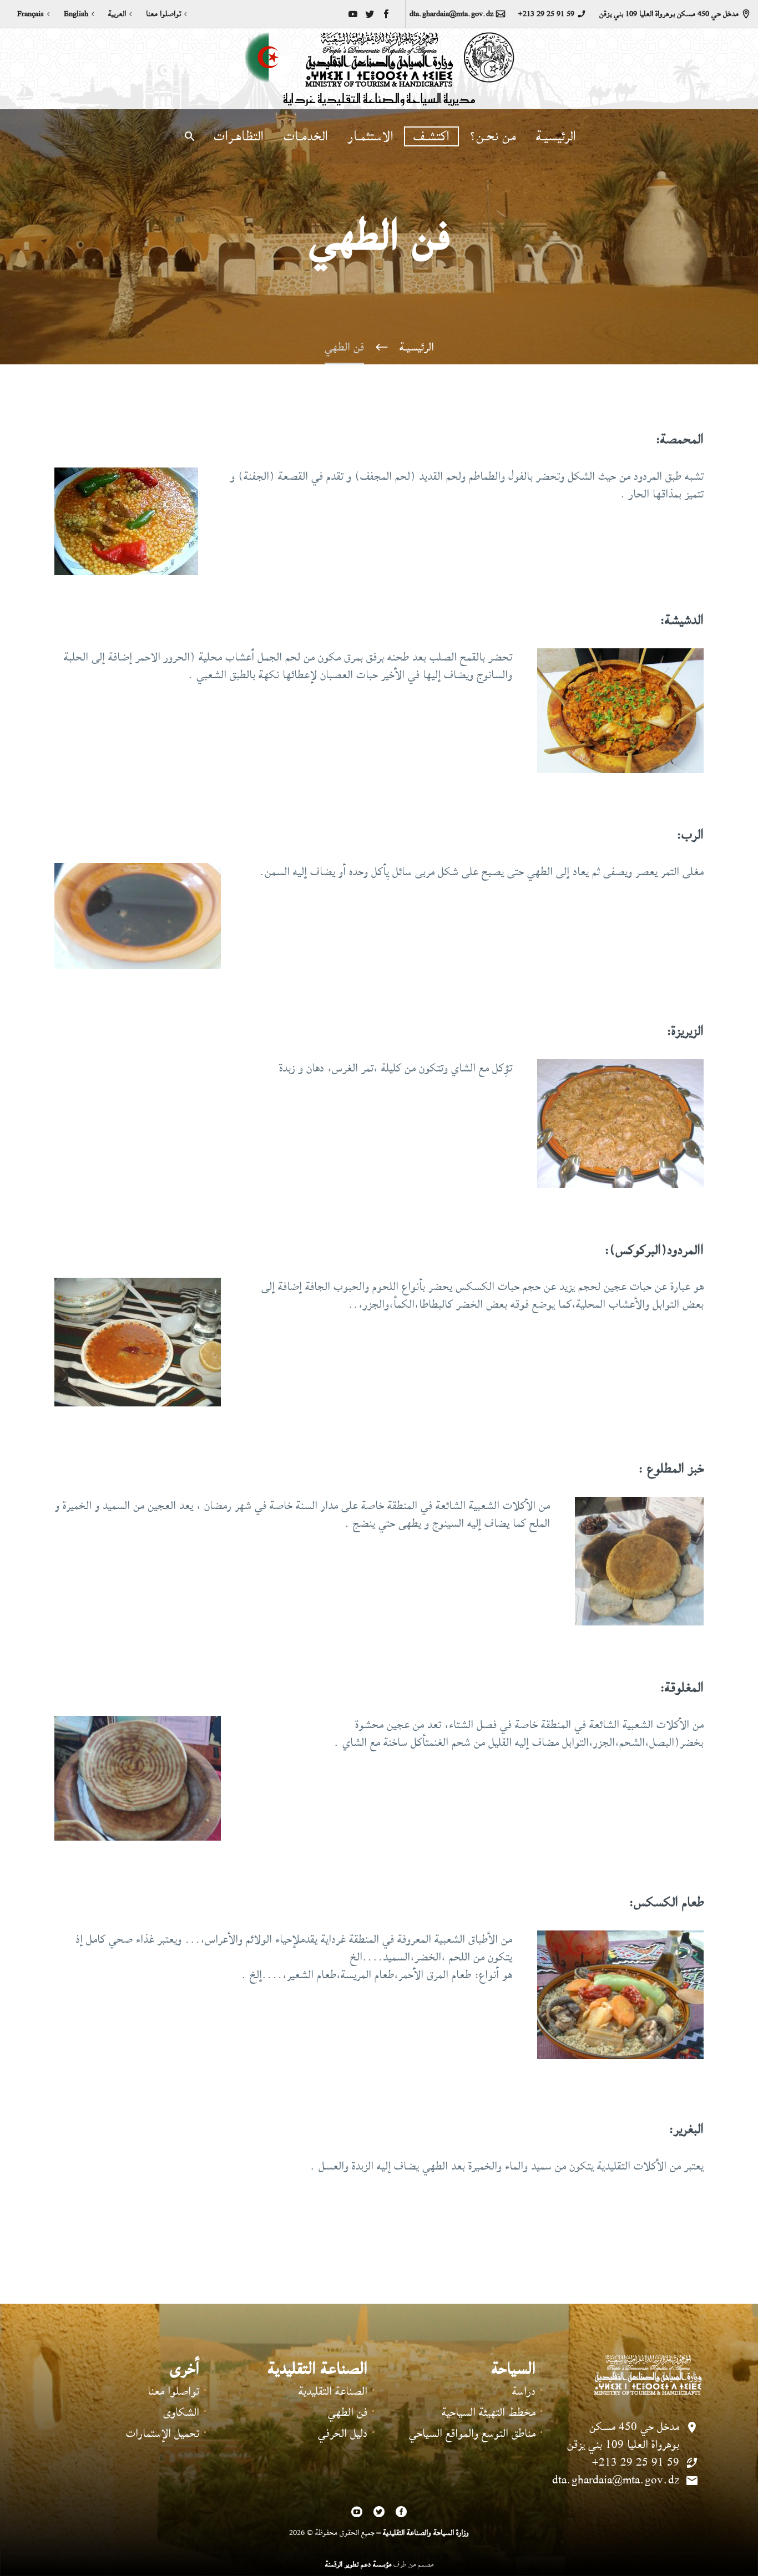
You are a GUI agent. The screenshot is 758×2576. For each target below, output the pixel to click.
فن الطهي (348, 2412)
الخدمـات (306, 136)
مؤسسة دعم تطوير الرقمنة (358, 2564)
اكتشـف (431, 136)
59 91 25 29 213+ (546, 14)
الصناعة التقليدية (333, 2391)
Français (31, 14)
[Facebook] (386, 14)
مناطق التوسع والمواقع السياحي (472, 2433)
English (76, 14)
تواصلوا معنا (163, 14)
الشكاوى (181, 2412)
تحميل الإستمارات (163, 2433)
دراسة (524, 2391)
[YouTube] (353, 14)
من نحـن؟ (493, 136)
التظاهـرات (239, 136)
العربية (117, 14)
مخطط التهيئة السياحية (489, 2412)
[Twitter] (370, 14)
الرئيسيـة (556, 136)
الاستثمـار (371, 136)
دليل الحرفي (343, 2433)
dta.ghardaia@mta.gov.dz (451, 14)
